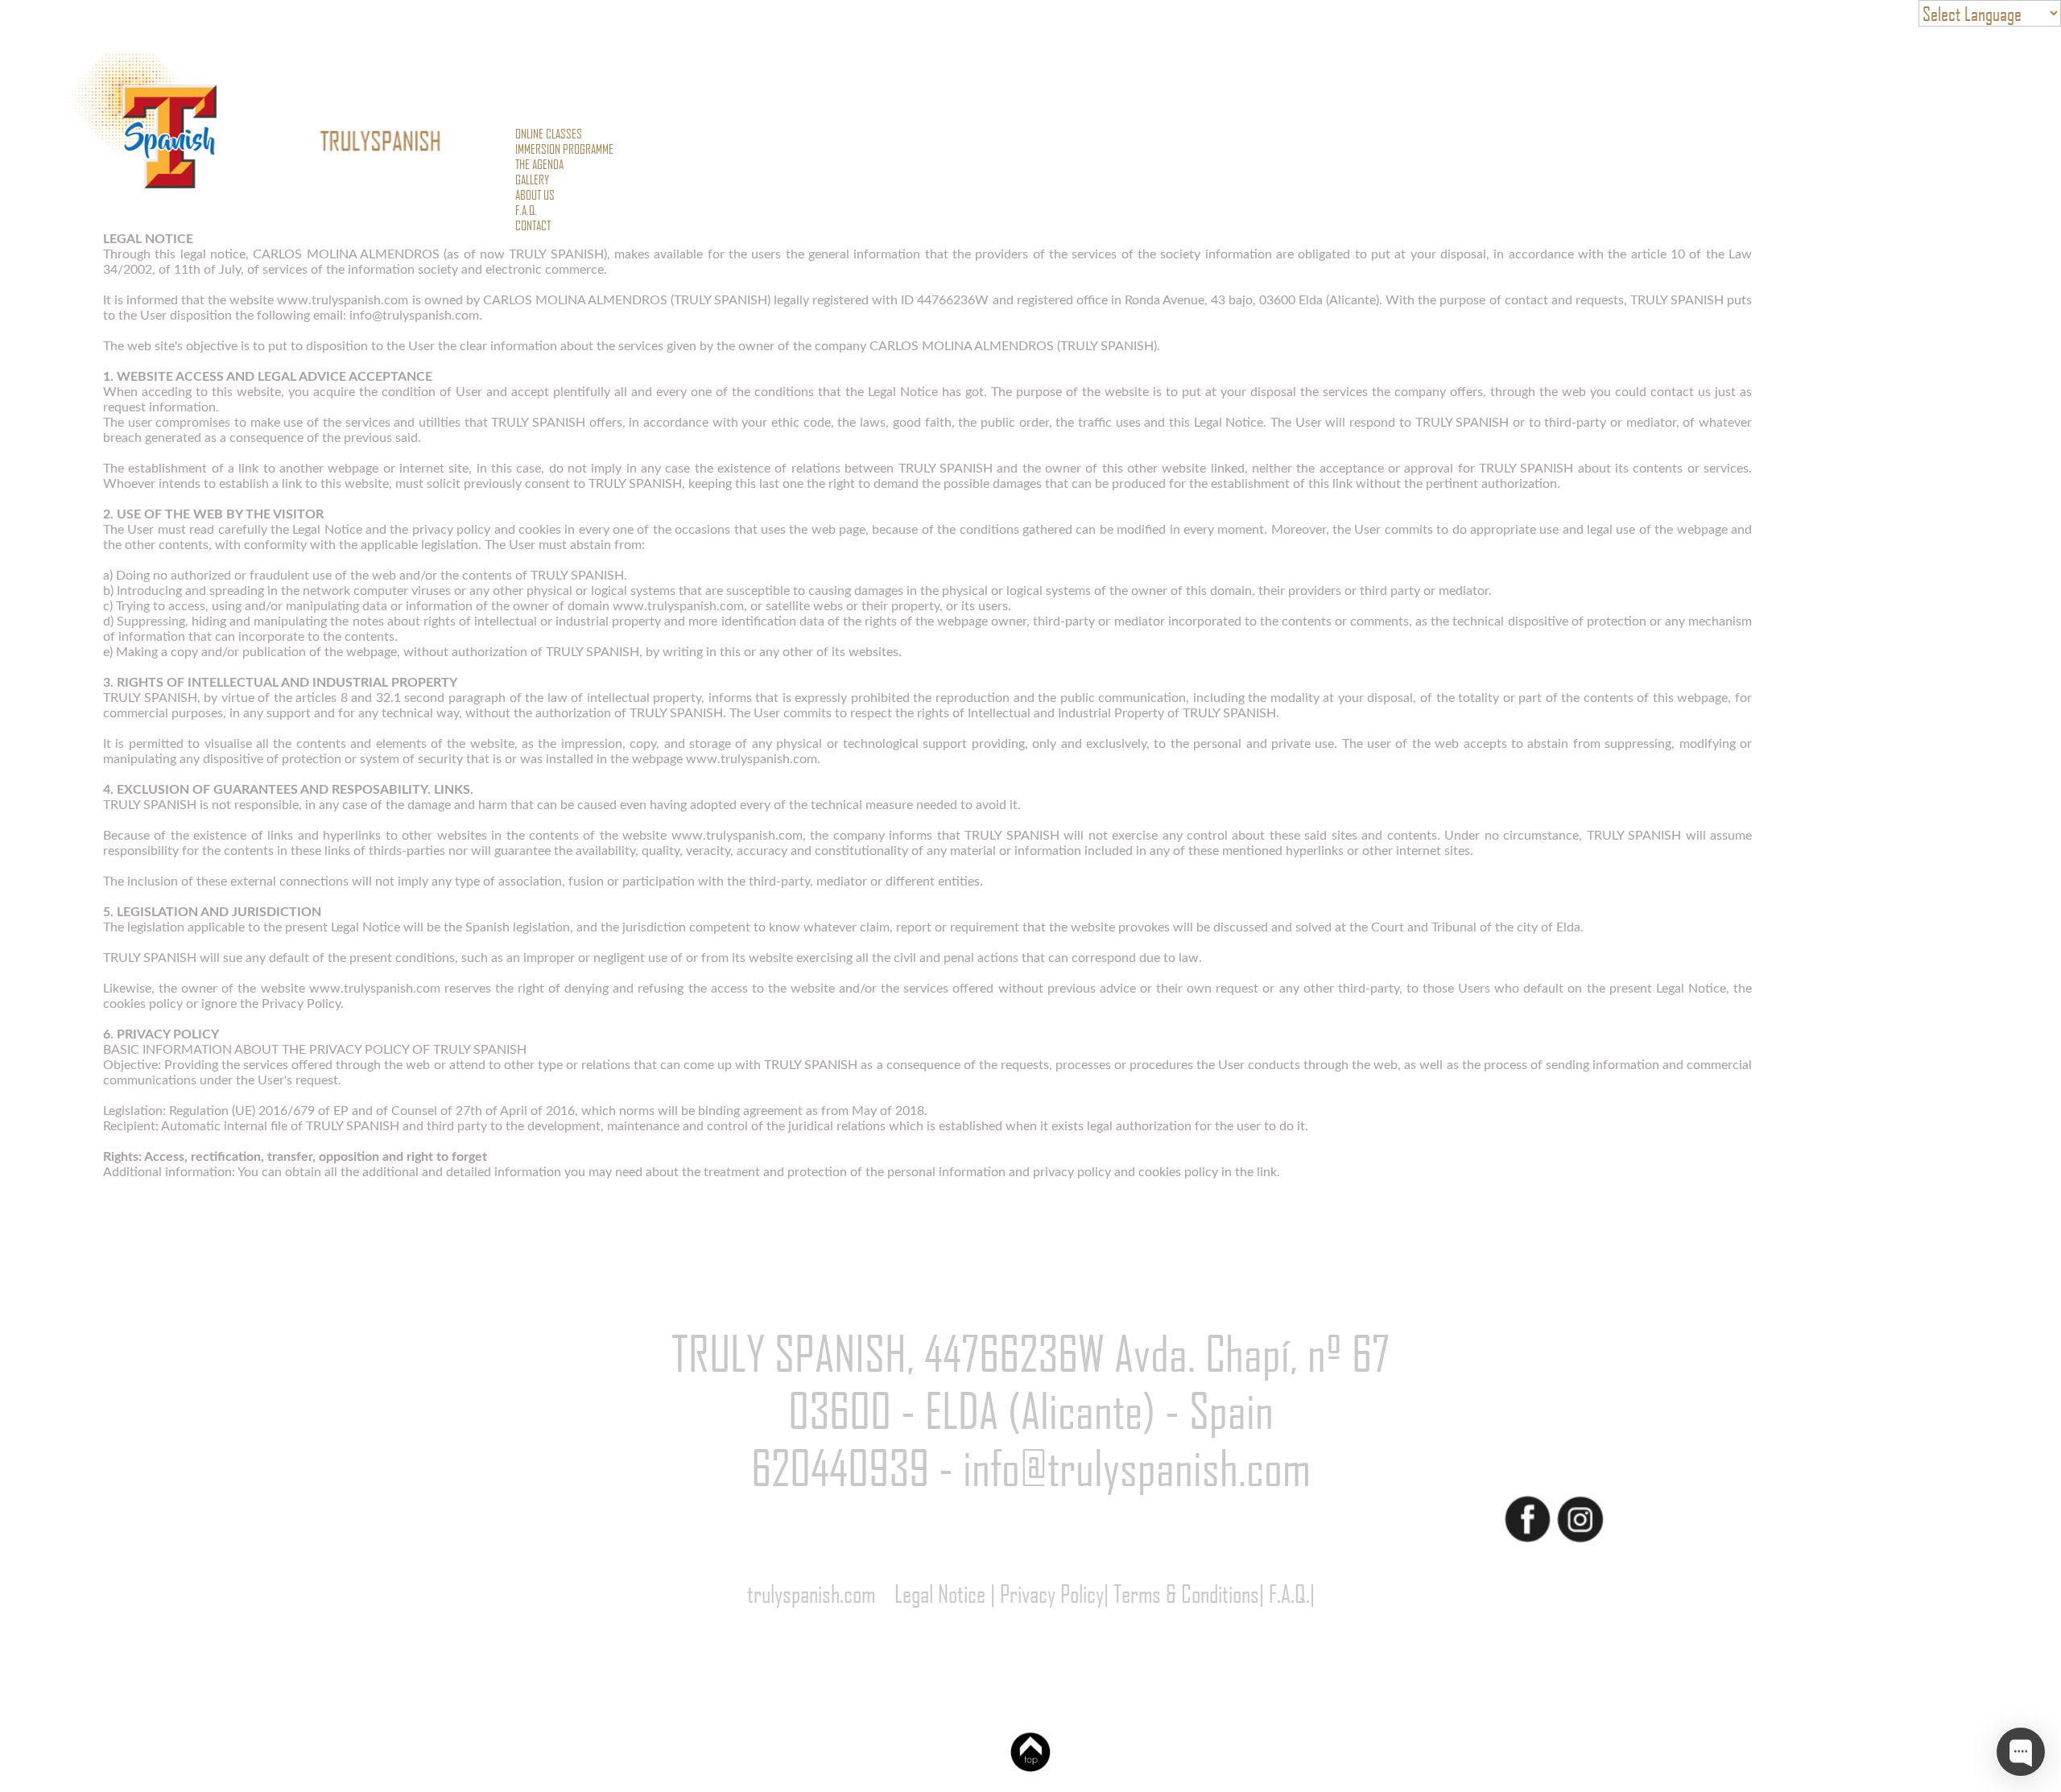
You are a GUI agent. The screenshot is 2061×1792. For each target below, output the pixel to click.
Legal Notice (942, 1593)
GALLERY (532, 179)
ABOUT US (535, 194)
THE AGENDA (539, 164)
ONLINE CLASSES (549, 133)
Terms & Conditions (1186, 1593)
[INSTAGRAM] (1580, 1530)
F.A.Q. (526, 210)
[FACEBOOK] (1528, 1530)
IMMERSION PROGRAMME (564, 149)
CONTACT (533, 225)
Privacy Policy (1052, 1593)
